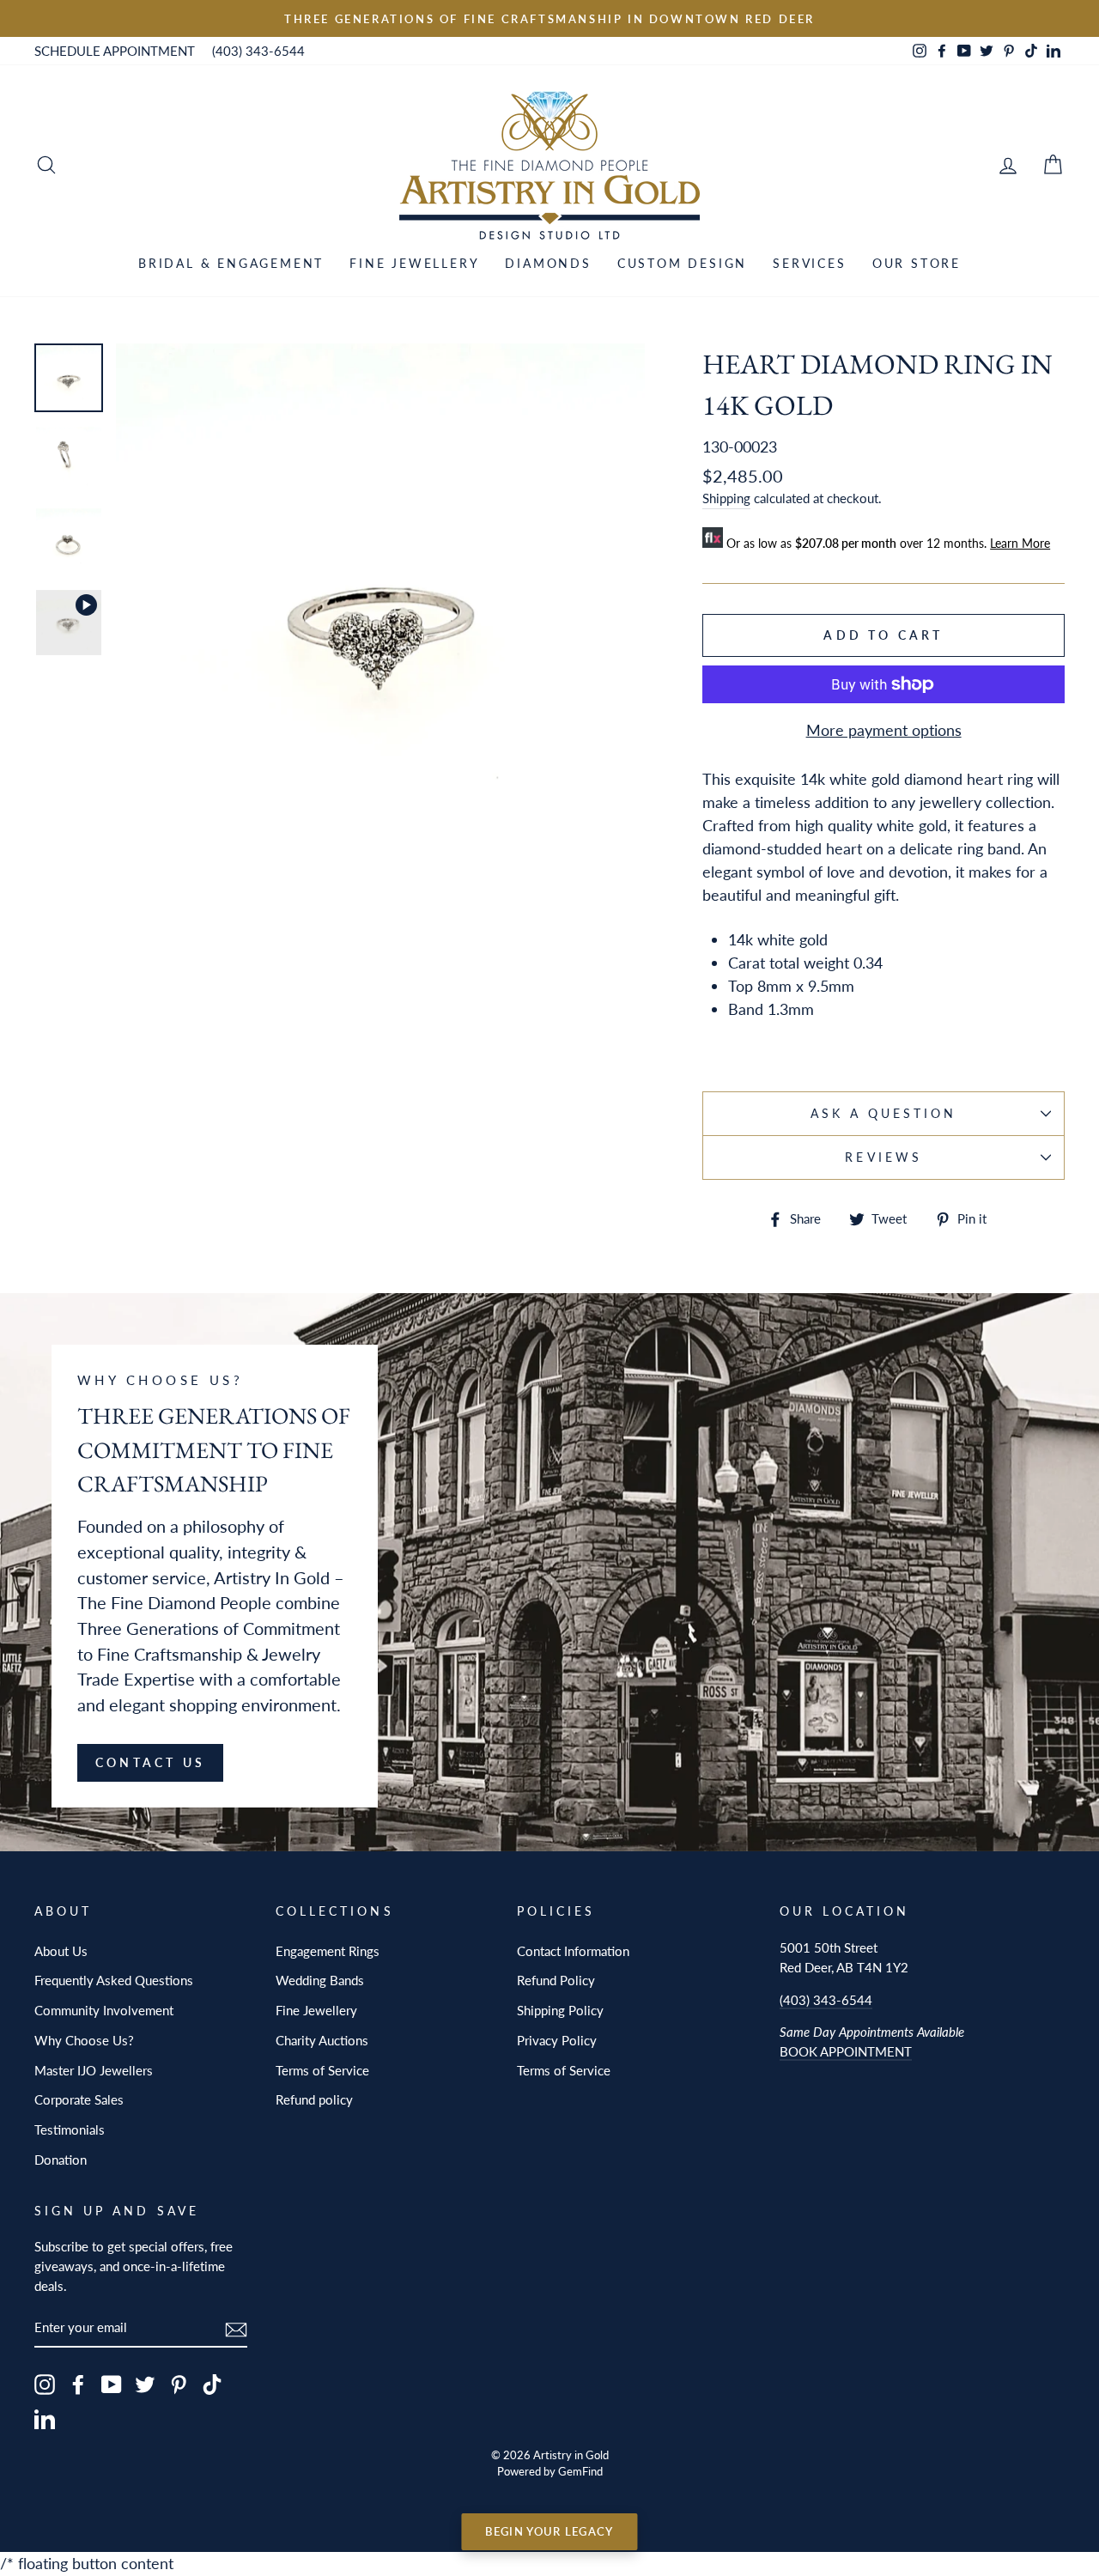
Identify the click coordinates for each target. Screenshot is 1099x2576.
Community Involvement (104, 2010)
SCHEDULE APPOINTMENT (115, 51)
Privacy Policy (557, 2040)
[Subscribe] (236, 2327)
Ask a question (884, 1114)
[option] (549, 18)
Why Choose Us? (84, 2040)
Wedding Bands (320, 1980)
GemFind (580, 2472)
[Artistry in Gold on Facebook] (78, 2384)
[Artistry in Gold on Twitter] (145, 2384)
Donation (61, 2160)
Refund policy (314, 2099)
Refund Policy (556, 1980)
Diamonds (548, 263)
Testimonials (70, 2129)
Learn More (1020, 543)
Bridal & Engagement (231, 263)
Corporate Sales (79, 2099)
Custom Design (682, 263)
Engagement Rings (328, 1951)
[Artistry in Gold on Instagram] (45, 2384)
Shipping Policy (560, 2010)
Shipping (726, 498)
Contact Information (573, 1951)
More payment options (884, 730)
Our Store (917, 263)
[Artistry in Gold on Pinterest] (179, 2384)
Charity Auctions (322, 2040)
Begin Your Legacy (549, 2531)
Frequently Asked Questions (114, 1980)
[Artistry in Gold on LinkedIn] (45, 2418)
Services (809, 263)
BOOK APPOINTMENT (846, 2051)
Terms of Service (322, 2070)
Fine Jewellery (414, 263)
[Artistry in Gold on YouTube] (112, 2384)
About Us (61, 1951)
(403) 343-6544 (258, 51)
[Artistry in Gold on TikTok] (212, 2384)
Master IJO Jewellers (94, 2070)
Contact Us (150, 1762)
